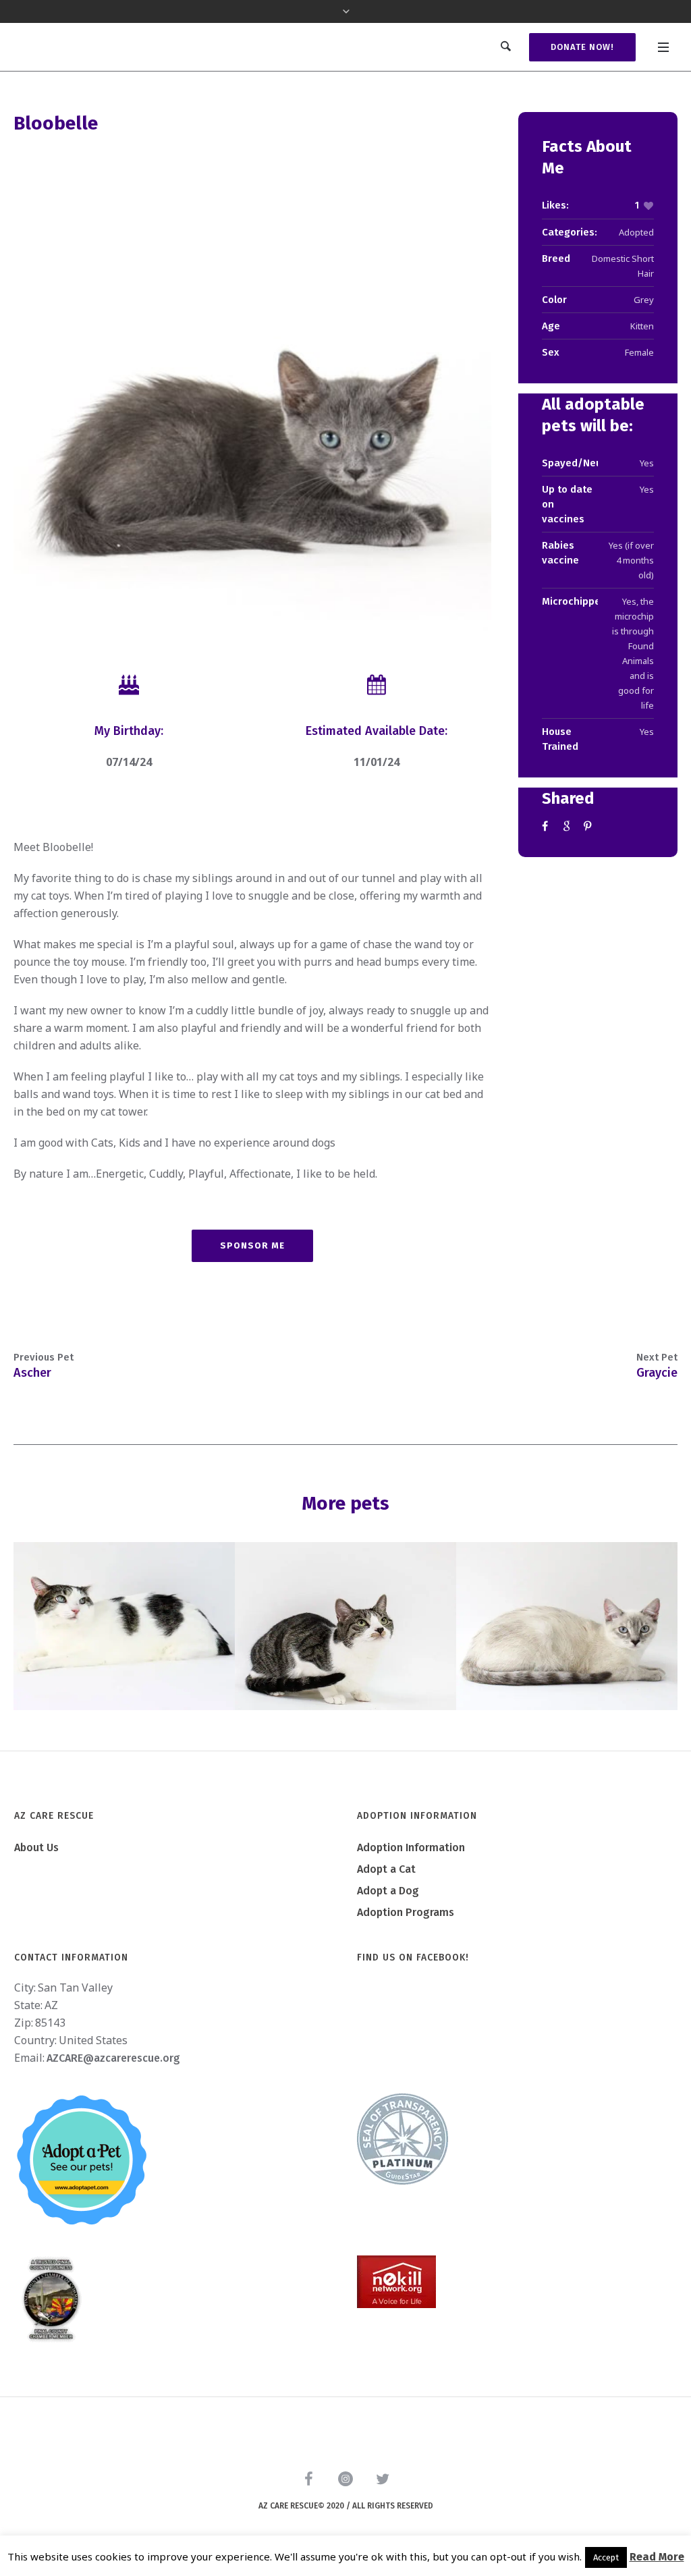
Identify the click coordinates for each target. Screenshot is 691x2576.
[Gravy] (345, 1626)
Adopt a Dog (388, 1891)
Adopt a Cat (386, 1869)
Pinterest (589, 826)
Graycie (657, 1373)
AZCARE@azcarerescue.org (113, 2058)
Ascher (32, 1373)
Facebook (547, 826)
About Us (36, 1847)
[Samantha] (124, 1626)
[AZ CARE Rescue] (345, 2482)
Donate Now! (582, 47)
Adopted (636, 232)
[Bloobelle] (252, 392)
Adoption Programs (406, 1912)
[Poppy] (567, 1626)
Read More (657, 2557)
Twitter (568, 826)
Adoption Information (411, 1847)
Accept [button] (606, 2557)
